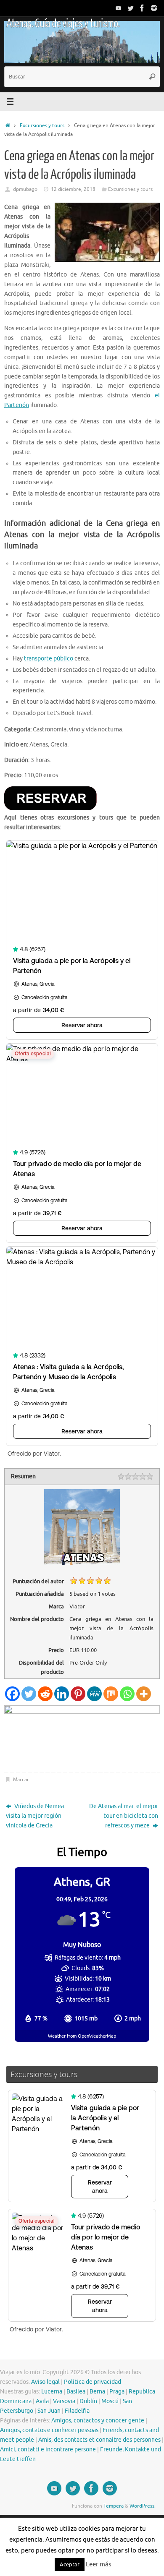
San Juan (49, 2411)
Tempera (114, 2506)
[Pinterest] (78, 1694)
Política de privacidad (93, 2382)
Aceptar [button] (70, 2564)
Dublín (88, 2401)
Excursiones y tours (42, 125)
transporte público (49, 659)
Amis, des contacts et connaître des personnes (99, 2440)
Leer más (99, 2564)
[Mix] (111, 1694)
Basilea (76, 2392)
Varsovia (64, 2401)
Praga (117, 2392)
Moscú (110, 2401)
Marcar (21, 1780)
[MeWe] (94, 1694)
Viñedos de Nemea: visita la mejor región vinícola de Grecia (36, 1816)
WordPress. (143, 2506)
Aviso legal (45, 2382)
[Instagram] (154, 8)
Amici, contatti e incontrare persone (48, 2449)
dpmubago (25, 189)
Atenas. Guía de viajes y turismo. (63, 23)
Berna (97, 2392)
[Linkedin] (62, 1694)
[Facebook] (142, 8)
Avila (42, 2401)
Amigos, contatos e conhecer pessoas (49, 2430)
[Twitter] (130, 8)
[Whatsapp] (127, 1694)
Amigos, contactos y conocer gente (98, 2421)
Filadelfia (77, 2411)
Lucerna (52, 2392)
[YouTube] (119, 8)
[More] (144, 1694)
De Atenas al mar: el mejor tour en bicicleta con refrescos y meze (124, 1816)
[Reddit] (45, 1694)
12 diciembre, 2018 (73, 189)
